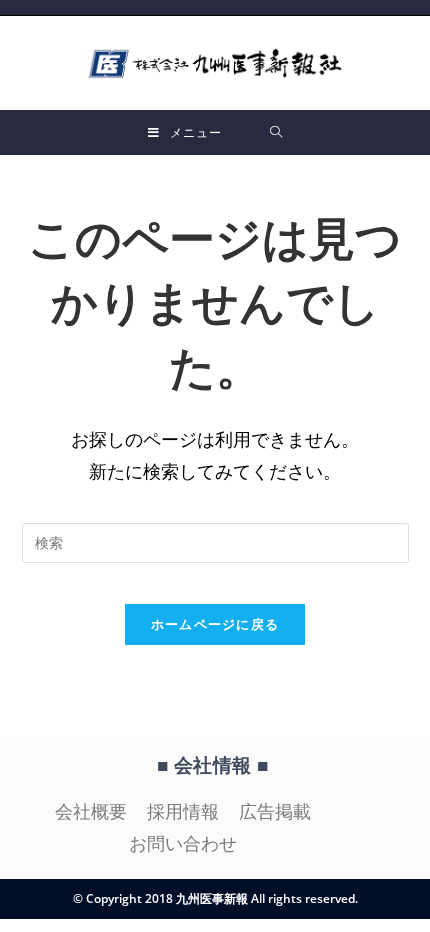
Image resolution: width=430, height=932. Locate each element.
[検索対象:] (276, 132)
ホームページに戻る (215, 624)
